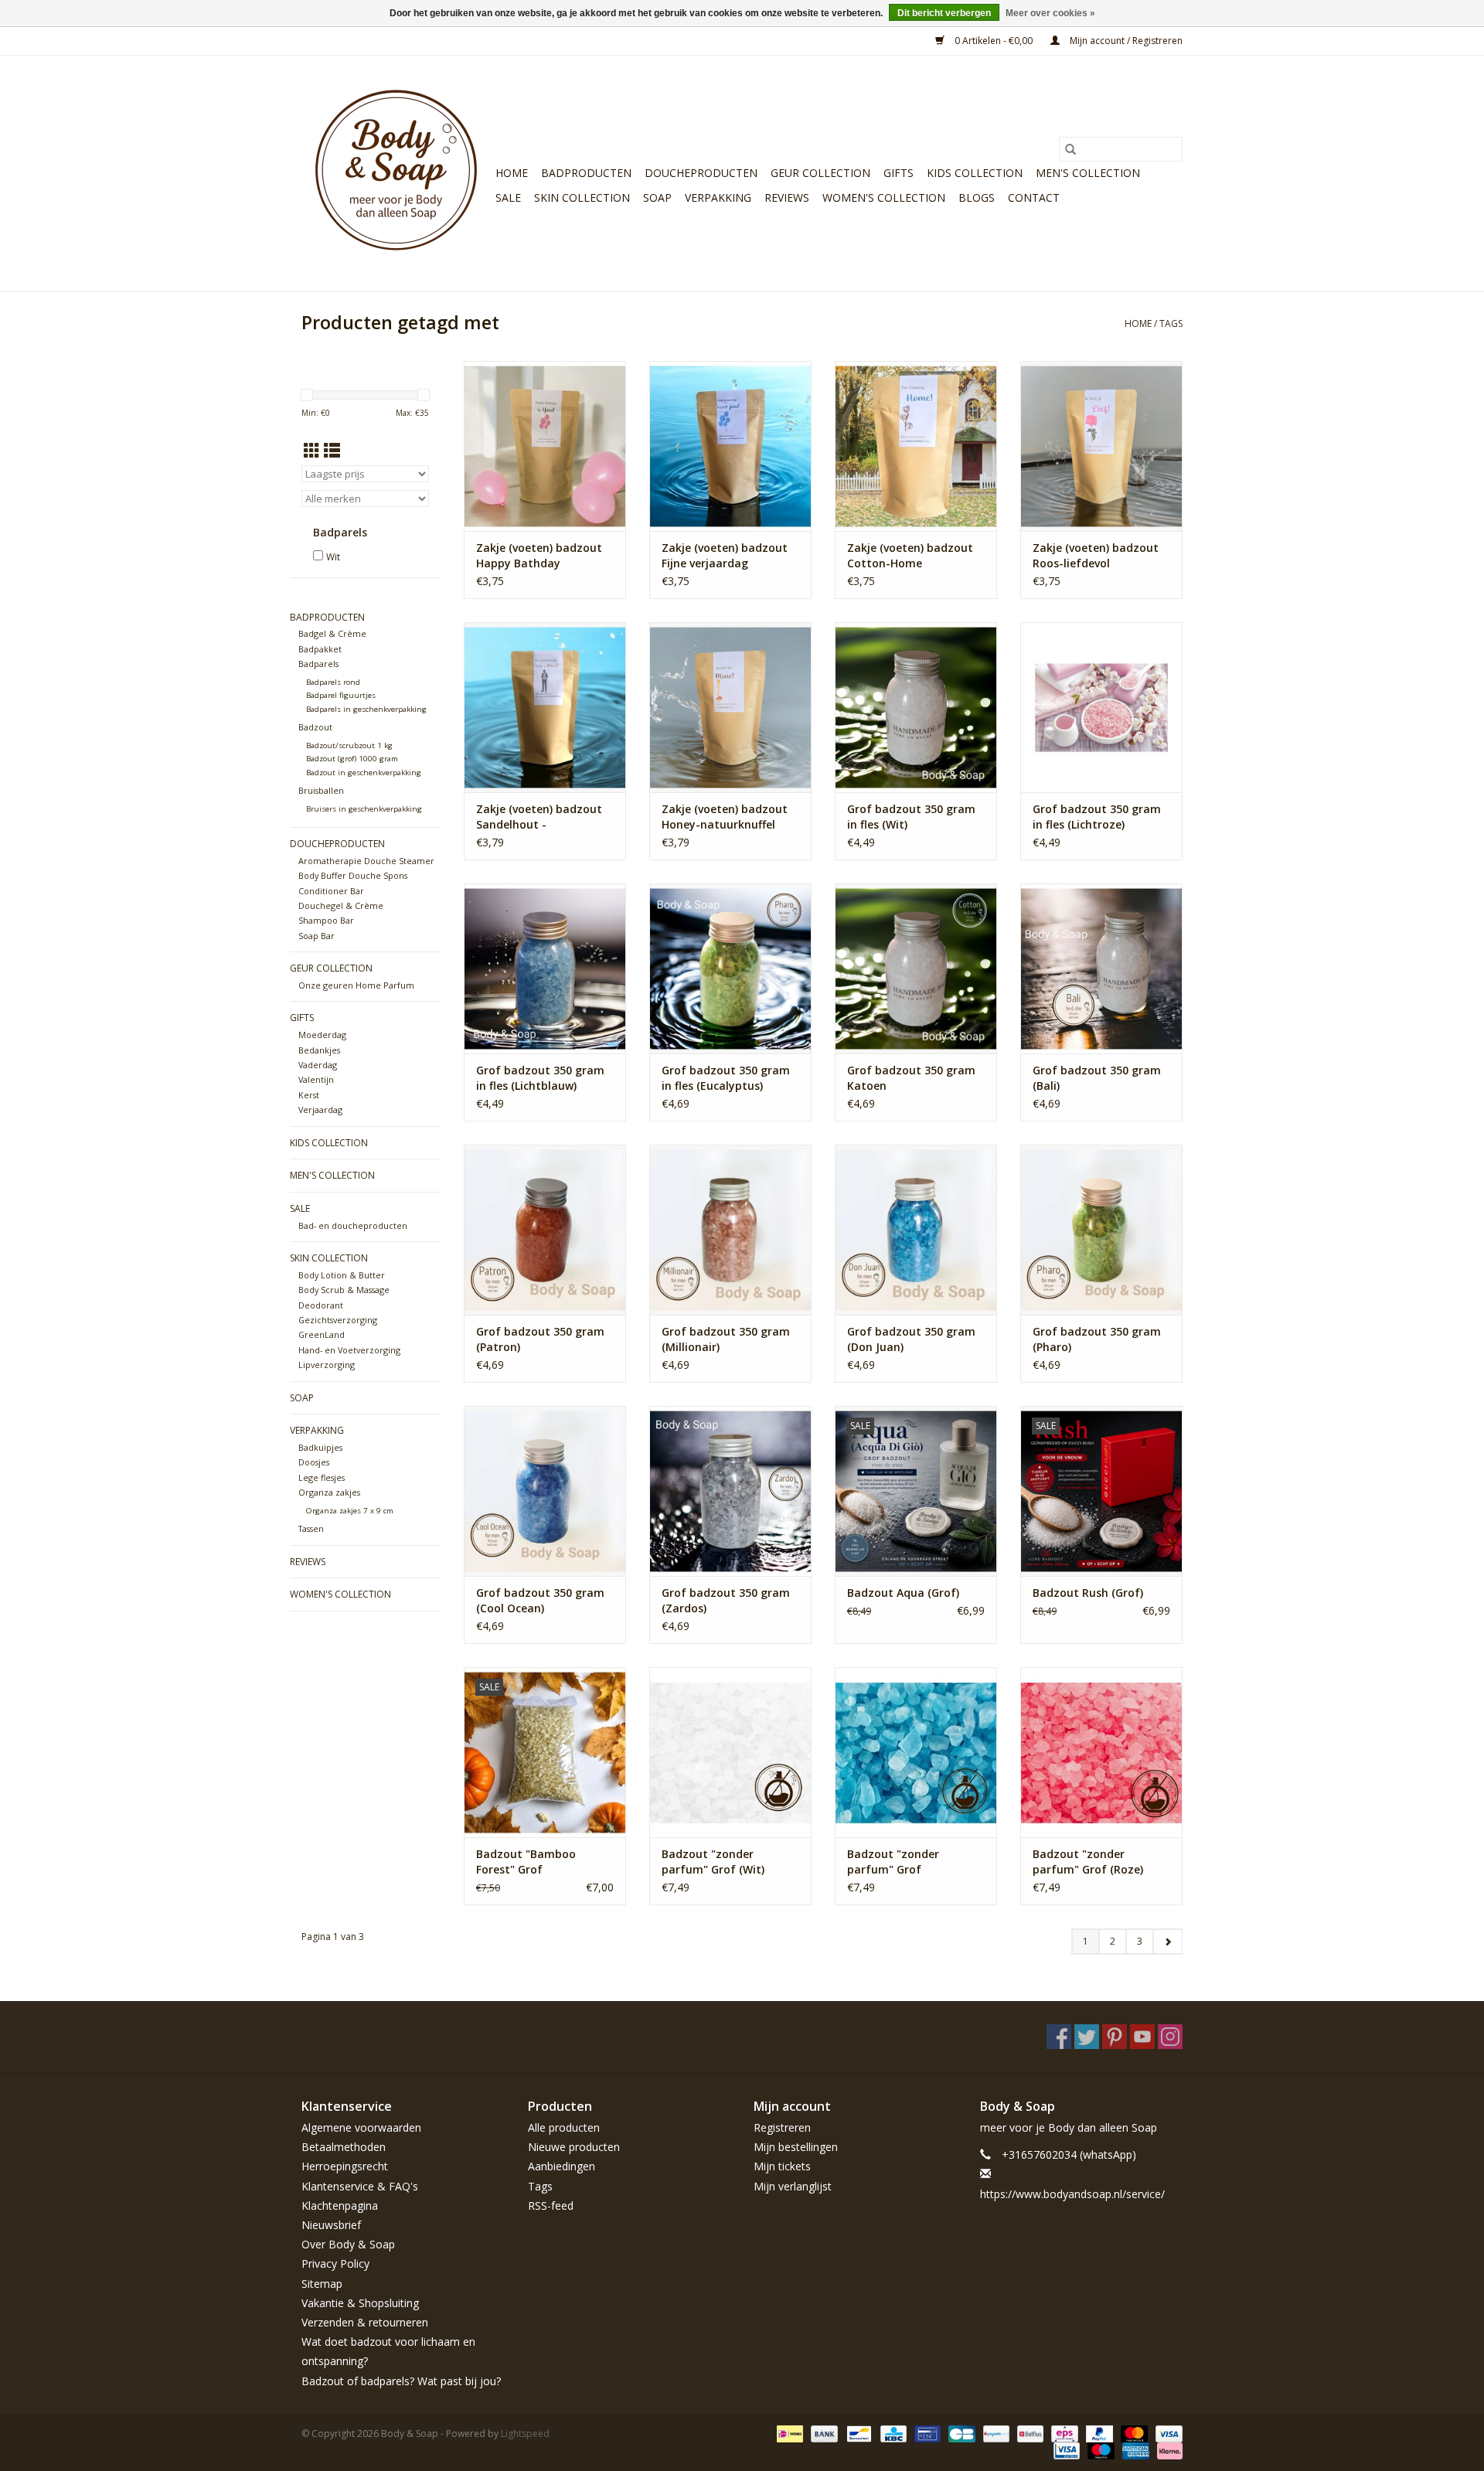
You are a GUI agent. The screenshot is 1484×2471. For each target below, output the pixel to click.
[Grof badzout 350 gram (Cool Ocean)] (545, 1491)
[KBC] (892, 2433)
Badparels (318, 664)
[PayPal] (1098, 2433)
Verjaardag (320, 1110)
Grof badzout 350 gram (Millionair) (726, 1339)
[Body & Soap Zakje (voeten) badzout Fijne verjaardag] (730, 446)
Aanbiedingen (562, 2166)
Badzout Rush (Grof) (1088, 1593)
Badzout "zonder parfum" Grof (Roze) (1088, 1862)
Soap (657, 197)
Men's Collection (1088, 173)
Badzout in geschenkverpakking (364, 773)
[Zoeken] (1070, 149)
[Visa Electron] (1065, 2450)
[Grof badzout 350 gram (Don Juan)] (916, 1230)
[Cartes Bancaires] (960, 2433)
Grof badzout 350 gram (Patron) (540, 1339)
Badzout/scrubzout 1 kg (349, 745)
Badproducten (586, 173)
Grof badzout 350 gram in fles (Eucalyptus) (726, 1078)
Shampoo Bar (326, 920)
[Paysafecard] (995, 2433)
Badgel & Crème (332, 633)
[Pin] (926, 2433)
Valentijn (316, 1079)
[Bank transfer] (823, 2433)
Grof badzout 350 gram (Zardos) (726, 1600)
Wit (333, 557)
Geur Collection (820, 173)
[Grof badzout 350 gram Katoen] (916, 968)
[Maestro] (1099, 2450)
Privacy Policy (335, 2263)
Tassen (311, 1528)
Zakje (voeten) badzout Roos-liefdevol (1096, 555)
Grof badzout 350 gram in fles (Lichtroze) (1097, 817)
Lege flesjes (322, 1477)
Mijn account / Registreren (1125, 41)
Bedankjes (319, 1050)
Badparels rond (333, 682)
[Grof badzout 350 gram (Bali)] (1101, 968)
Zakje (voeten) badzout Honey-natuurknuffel (725, 817)
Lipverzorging (327, 1365)
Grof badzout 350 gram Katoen (911, 1078)
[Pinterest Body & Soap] (1115, 2037)
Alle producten (564, 2127)
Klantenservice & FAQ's (360, 2186)
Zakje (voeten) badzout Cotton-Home (910, 555)
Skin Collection (582, 197)
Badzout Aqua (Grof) (903, 1593)
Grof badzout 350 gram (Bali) (1097, 1078)
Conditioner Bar (331, 891)
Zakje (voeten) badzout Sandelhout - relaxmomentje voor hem (545, 817)
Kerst (309, 1095)
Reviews (787, 197)
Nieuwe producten (574, 2147)
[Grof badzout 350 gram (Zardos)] (730, 1491)
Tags (1171, 323)
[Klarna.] (1167, 2450)
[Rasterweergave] (312, 451)
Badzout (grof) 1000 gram (352, 759)
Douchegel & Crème (341, 905)
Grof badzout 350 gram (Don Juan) (911, 1339)
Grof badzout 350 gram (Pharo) (1097, 1339)
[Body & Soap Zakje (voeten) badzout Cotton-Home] (916, 446)
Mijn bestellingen (796, 2147)
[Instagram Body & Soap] (1170, 2037)
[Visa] (1166, 2433)
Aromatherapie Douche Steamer (366, 861)
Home (512, 173)
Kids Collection (975, 173)
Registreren (782, 2127)
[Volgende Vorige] (1167, 1942)
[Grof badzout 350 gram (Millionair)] (730, 1230)
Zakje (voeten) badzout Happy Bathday (539, 555)
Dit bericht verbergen (944, 13)
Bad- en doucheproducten (353, 1225)
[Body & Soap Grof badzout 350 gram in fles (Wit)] (916, 707)
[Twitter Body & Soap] (1087, 2037)
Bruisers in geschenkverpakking (364, 809)
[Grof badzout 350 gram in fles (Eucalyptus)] (730, 968)
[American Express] (1134, 2450)
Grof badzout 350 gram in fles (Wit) (911, 817)
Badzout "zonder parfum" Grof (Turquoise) (893, 1862)
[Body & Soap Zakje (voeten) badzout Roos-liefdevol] (1101, 446)
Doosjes (314, 1462)
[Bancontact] (857, 2433)
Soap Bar (317, 936)
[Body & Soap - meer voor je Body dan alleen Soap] (396, 174)
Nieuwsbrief (331, 2225)
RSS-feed (551, 2206)
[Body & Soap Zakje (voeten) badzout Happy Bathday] (545, 446)
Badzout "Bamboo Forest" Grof (526, 1862)
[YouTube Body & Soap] (1142, 2037)
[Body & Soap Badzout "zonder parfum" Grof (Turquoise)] (916, 1752)
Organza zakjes (329, 1492)
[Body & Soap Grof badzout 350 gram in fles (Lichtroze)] (1101, 707)
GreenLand (322, 1334)
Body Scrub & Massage (344, 1290)
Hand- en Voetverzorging (349, 1350)
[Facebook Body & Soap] (1059, 2037)
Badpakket (320, 649)
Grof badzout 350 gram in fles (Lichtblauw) (540, 1078)
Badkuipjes (320, 1447)
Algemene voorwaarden (361, 2127)
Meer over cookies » (1050, 13)
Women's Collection (884, 197)
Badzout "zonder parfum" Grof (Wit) (713, 1862)
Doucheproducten (701, 173)
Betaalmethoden (344, 2147)
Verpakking (718, 197)
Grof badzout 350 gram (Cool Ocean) (540, 1600)
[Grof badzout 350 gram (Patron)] (545, 1230)
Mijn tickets (782, 2166)
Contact (1034, 197)
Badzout (315, 727)
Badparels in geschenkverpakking (366, 709)
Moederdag (322, 1035)
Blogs (977, 197)
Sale (508, 197)
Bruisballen (321, 790)
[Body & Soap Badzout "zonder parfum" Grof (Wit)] (730, 1752)
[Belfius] (1029, 2433)
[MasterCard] (1133, 2433)
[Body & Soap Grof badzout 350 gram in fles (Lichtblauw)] (545, 968)
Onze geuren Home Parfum (356, 985)
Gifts (899, 173)
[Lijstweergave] (332, 451)
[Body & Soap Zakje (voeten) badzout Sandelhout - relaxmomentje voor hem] (545, 707)
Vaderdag (318, 1065)
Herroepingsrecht (345, 2166)
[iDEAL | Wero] (788, 2433)
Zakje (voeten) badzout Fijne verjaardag (725, 555)
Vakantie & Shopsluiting (360, 2303)
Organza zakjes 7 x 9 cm (350, 1511)
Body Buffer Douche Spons (353, 875)
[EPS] (1063, 2433)
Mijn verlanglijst (793, 2186)
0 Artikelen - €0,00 (994, 41)
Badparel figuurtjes (341, 695)
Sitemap (322, 2284)
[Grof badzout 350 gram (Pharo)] (1101, 1230)
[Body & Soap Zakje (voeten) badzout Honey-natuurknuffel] (730, 707)
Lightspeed (525, 2434)
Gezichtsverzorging (338, 1320)
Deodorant (321, 1305)
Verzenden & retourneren (365, 2322)
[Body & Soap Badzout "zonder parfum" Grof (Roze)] (1101, 1752)
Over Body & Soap (348, 2244)
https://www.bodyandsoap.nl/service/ (1072, 2194)
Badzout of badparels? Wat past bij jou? (401, 2381)
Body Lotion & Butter (342, 1275)
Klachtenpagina (340, 2206)
